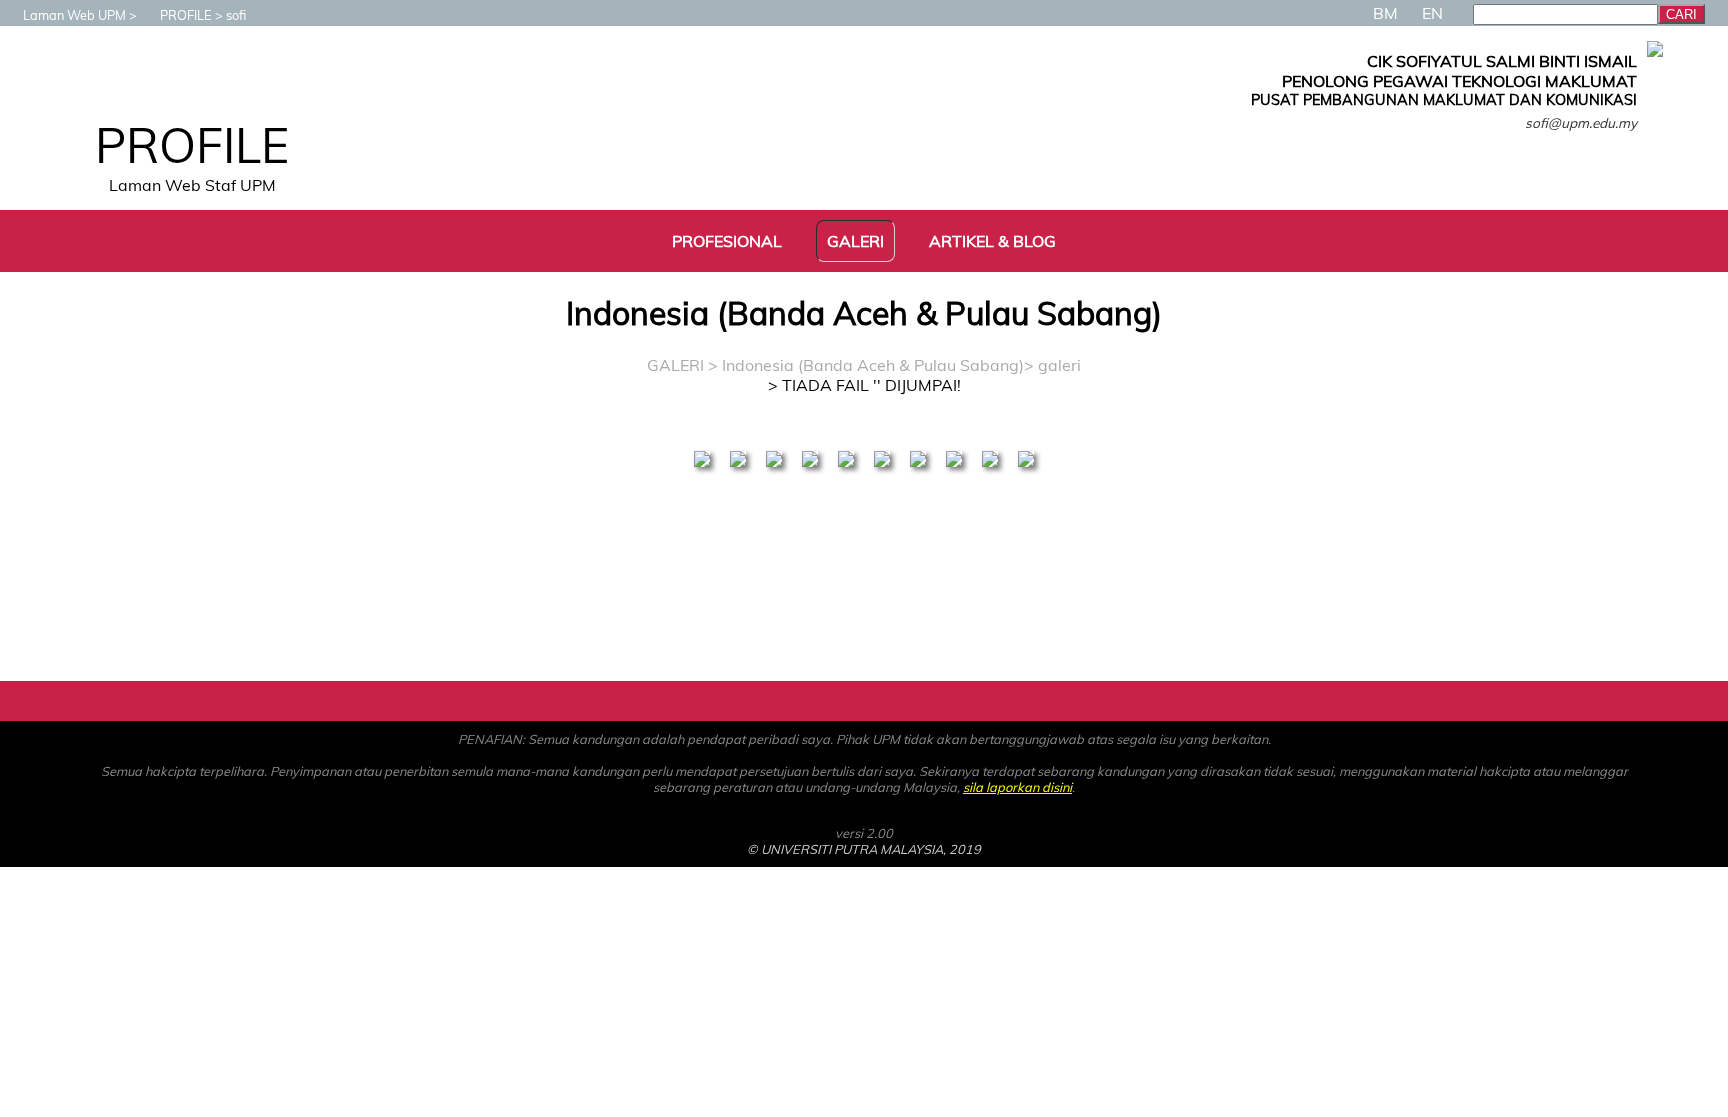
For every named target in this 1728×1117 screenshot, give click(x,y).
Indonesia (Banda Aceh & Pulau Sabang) (873, 365)
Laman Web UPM (74, 15)
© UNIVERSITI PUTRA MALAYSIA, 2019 (864, 849)
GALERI (675, 365)
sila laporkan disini (1017, 787)
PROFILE (186, 15)
